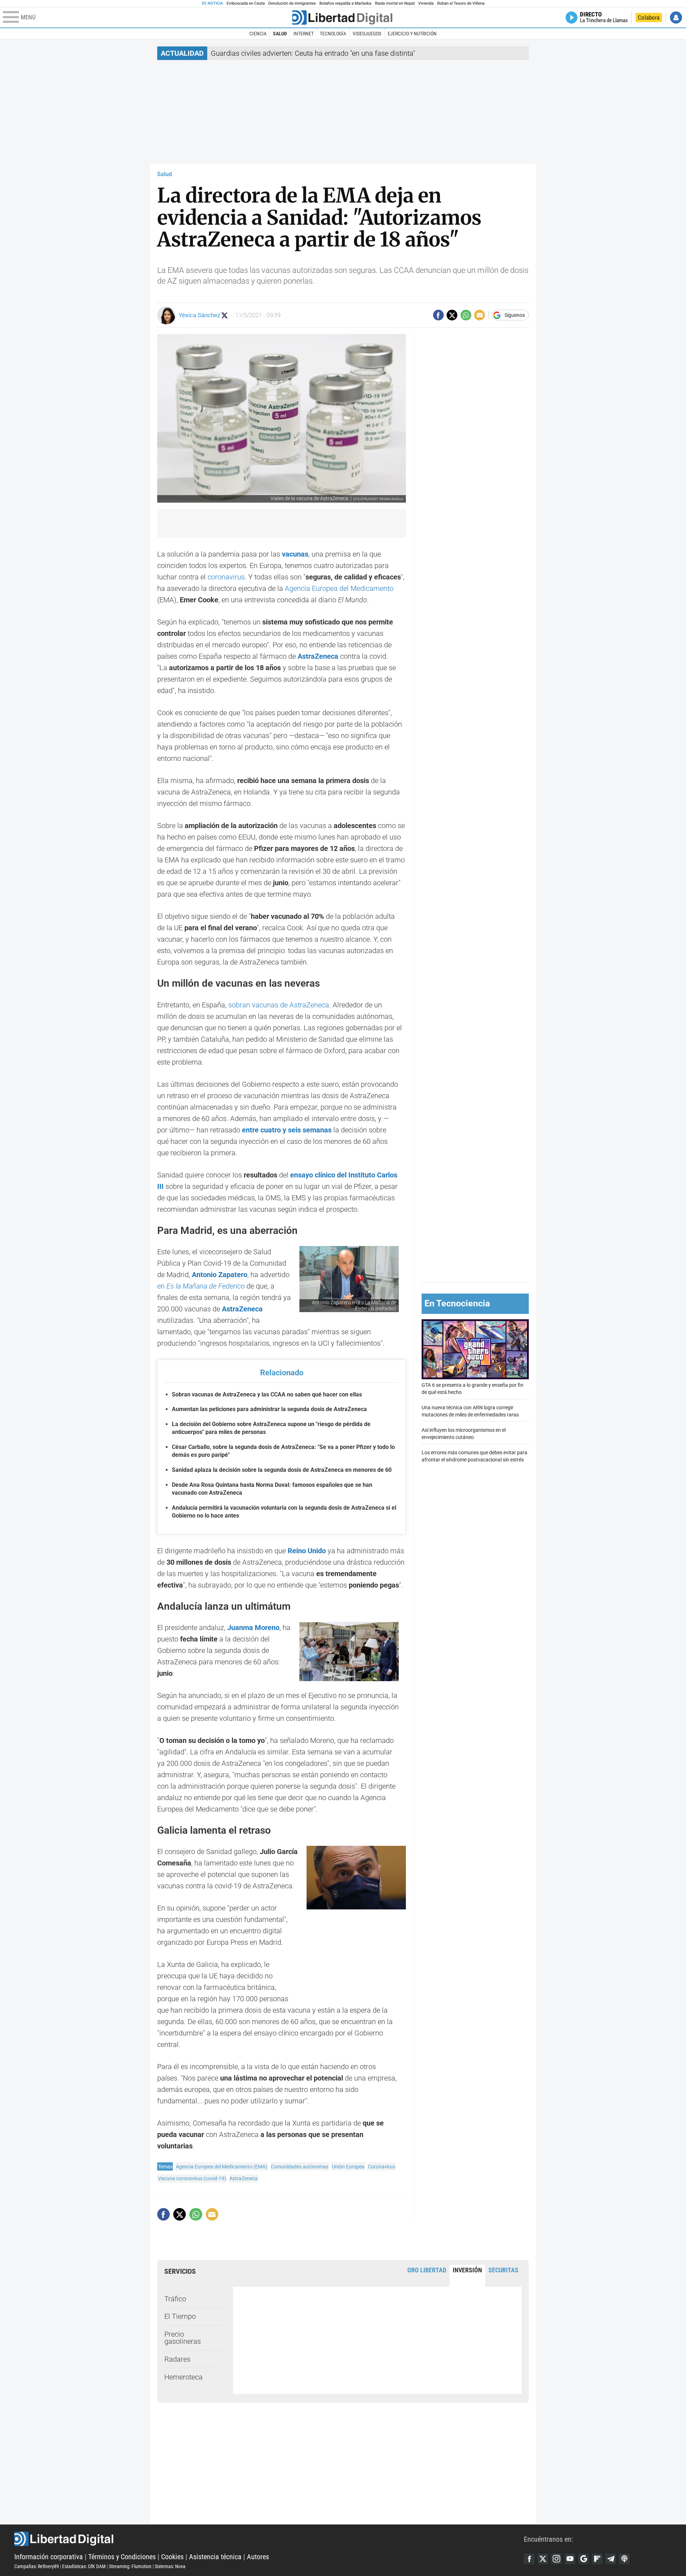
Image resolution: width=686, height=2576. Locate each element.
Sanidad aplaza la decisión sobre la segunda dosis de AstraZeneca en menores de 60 (282, 1470)
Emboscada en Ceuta (246, 3)
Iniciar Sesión (676, 18)
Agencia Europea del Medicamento (339, 588)
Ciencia (258, 34)
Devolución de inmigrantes (292, 3)
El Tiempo (180, 2316)
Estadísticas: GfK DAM (84, 2566)
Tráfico (175, 2299)
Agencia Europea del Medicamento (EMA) (222, 2167)
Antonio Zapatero (220, 1275)
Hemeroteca (183, 2377)
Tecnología (333, 34)
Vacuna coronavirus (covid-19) (192, 2178)
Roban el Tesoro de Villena (461, 3)
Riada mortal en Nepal (395, 3)
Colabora (649, 18)
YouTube (570, 2559)
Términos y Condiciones (122, 2557)
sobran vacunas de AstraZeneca (279, 1005)
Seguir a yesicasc (225, 315)
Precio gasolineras (183, 2338)
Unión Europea (348, 2167)
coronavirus (226, 577)
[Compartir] (438, 315)
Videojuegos (367, 34)
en (201, 1286)
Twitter (543, 2559)
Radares (177, 2359)
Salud (280, 34)
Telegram (611, 2559)
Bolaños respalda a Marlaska (345, 3)
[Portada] (342, 18)
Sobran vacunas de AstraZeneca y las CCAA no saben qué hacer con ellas (267, 1394)
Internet (304, 34)
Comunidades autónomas (300, 2167)
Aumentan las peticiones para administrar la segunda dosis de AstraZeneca (269, 1409)
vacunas (295, 554)
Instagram (556, 2559)
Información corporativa (49, 2557)
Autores (258, 2557)
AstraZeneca (317, 656)
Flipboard (597, 2559)
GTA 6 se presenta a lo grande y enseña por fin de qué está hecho (473, 1389)
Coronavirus (382, 2167)
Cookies (172, 2557)
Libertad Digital (269, 2539)
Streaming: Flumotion (130, 2566)
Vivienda (426, 3)
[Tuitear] (452, 315)
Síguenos (515, 315)
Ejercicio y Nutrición (412, 34)
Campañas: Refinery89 (37, 2566)
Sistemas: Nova (170, 2566)
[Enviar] (466, 315)
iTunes (624, 2559)
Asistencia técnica (215, 2557)
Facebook (529, 2559)
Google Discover (583, 2559)
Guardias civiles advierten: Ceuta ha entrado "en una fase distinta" (313, 53)
